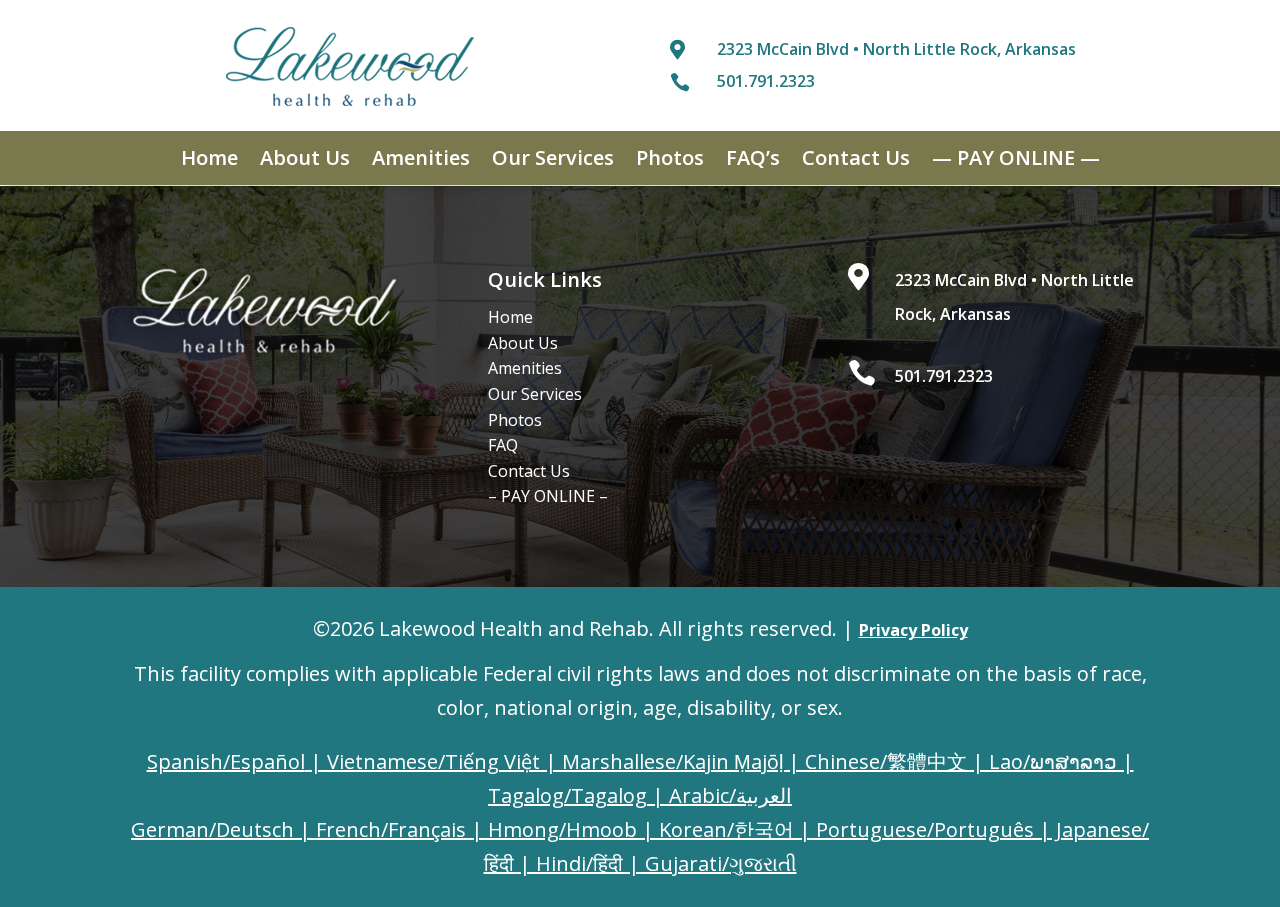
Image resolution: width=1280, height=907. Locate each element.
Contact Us (856, 161)
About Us (305, 161)
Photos (670, 161)
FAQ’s (753, 161)
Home (209, 161)
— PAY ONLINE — (1016, 161)
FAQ (503, 445)
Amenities (421, 161)
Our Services (553, 161)
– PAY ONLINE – (548, 496)
